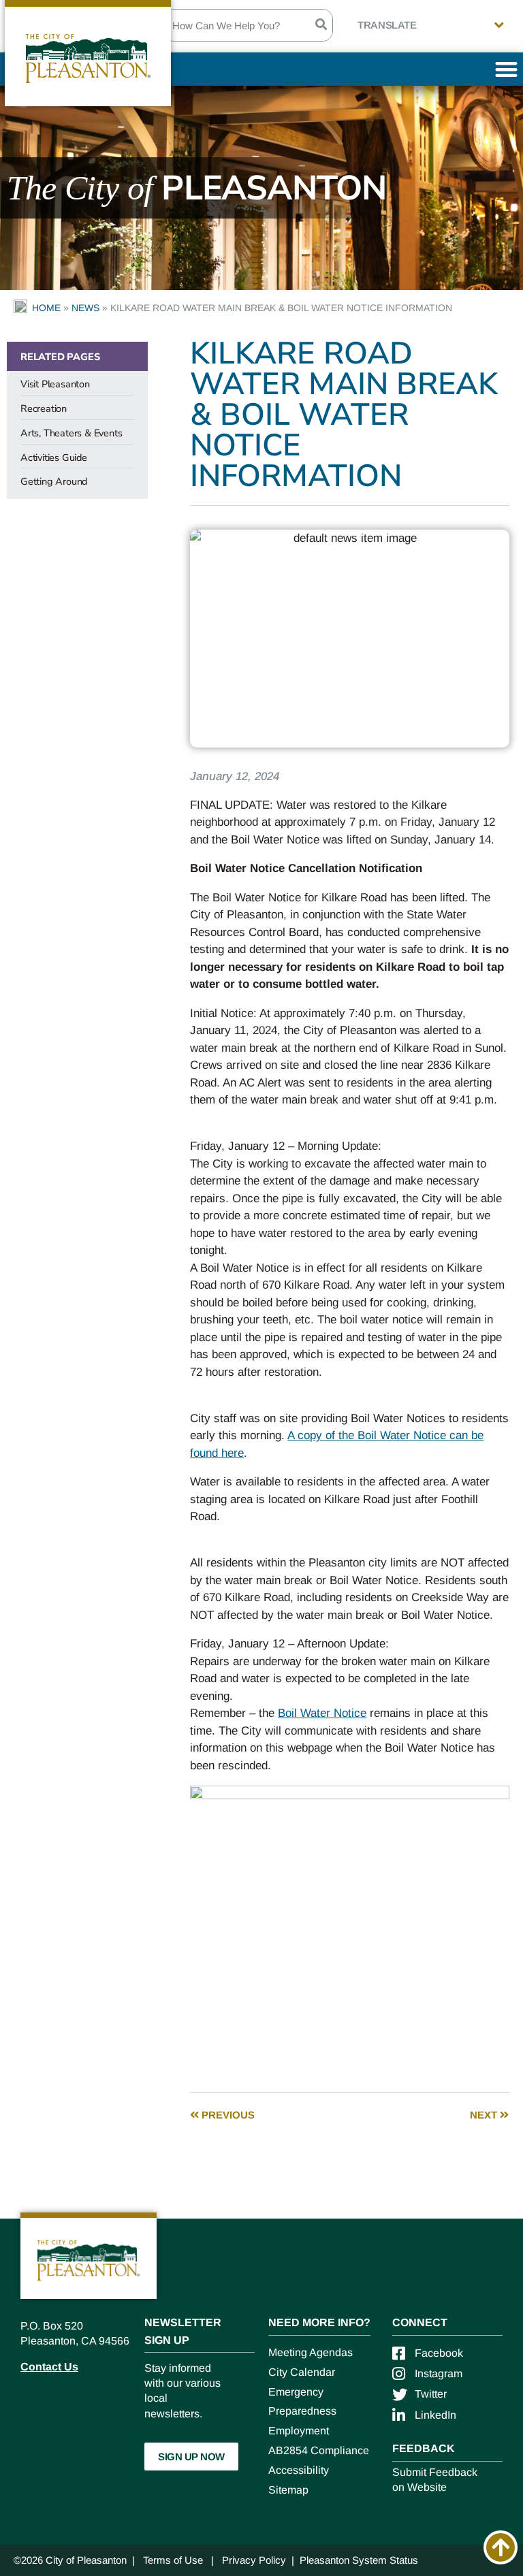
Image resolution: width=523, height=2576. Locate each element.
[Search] (320, 25)
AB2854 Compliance (319, 2450)
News (85, 308)
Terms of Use (173, 2560)
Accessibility (299, 2470)
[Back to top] (501, 2547)
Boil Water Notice (322, 1713)
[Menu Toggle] (506, 69)
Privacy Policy (254, 2560)
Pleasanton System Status (359, 2560)
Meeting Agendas (311, 2352)
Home (46, 308)
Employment (299, 2431)
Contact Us (49, 2367)
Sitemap (288, 2490)
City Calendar (302, 2372)
